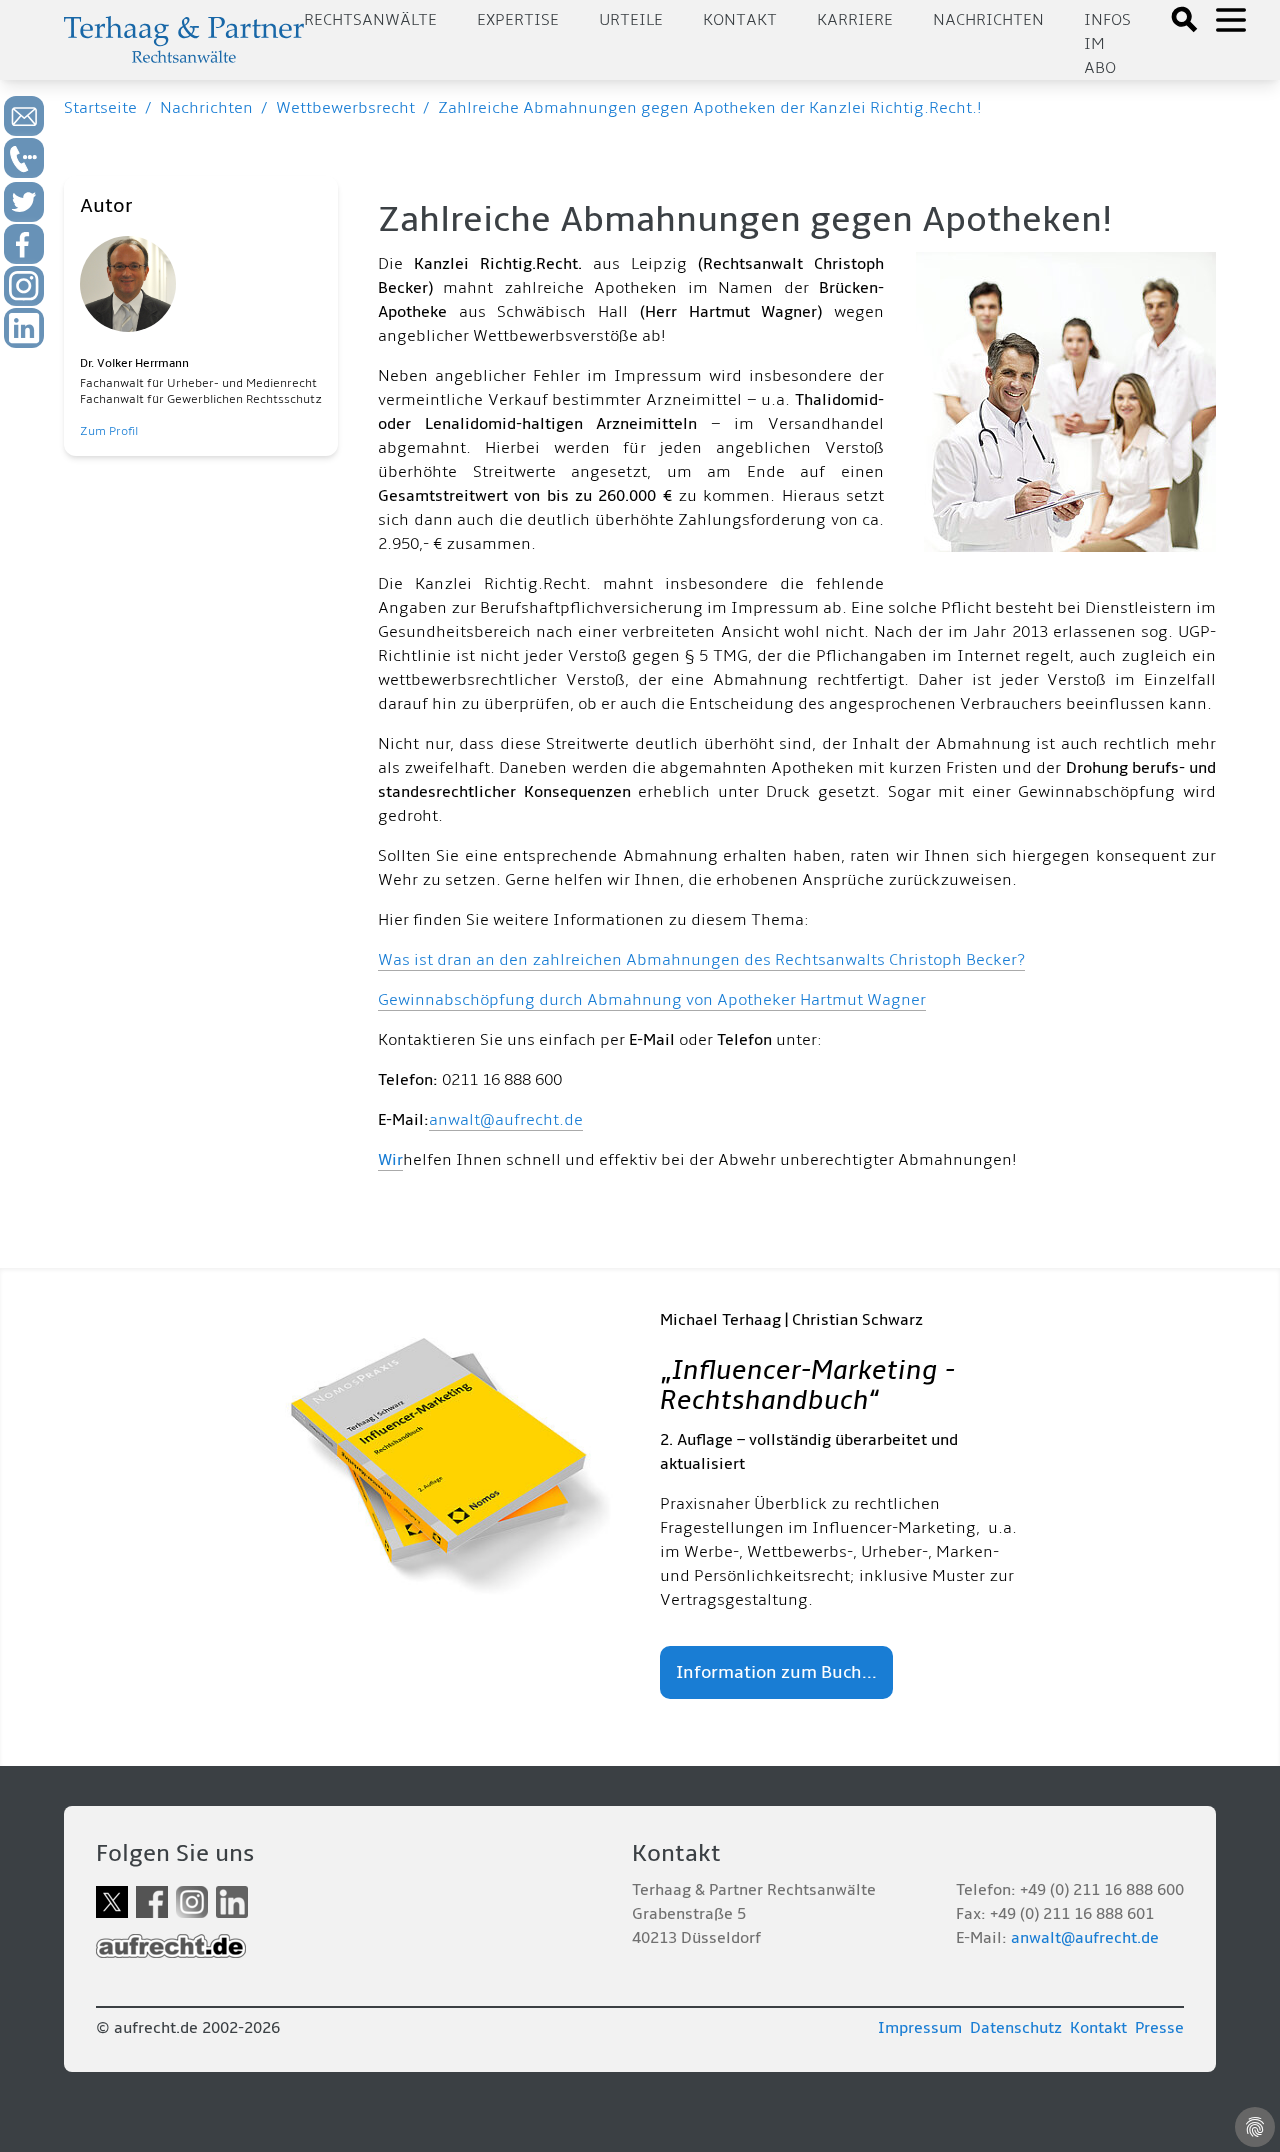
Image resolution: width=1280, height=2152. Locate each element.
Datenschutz (1016, 2028)
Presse (1159, 2028)
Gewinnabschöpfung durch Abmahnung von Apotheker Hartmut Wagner (652, 1000)
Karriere (855, 20)
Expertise (518, 20)
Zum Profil (109, 431)
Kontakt (740, 20)
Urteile (631, 20)
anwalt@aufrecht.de (506, 1120)
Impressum (920, 2028)
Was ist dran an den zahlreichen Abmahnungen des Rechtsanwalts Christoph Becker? (701, 960)
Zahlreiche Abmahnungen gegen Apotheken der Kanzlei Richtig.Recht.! (710, 108)
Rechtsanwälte (370, 20)
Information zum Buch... (776, 1672)
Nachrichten (988, 20)
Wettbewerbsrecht (345, 108)
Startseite (100, 108)
